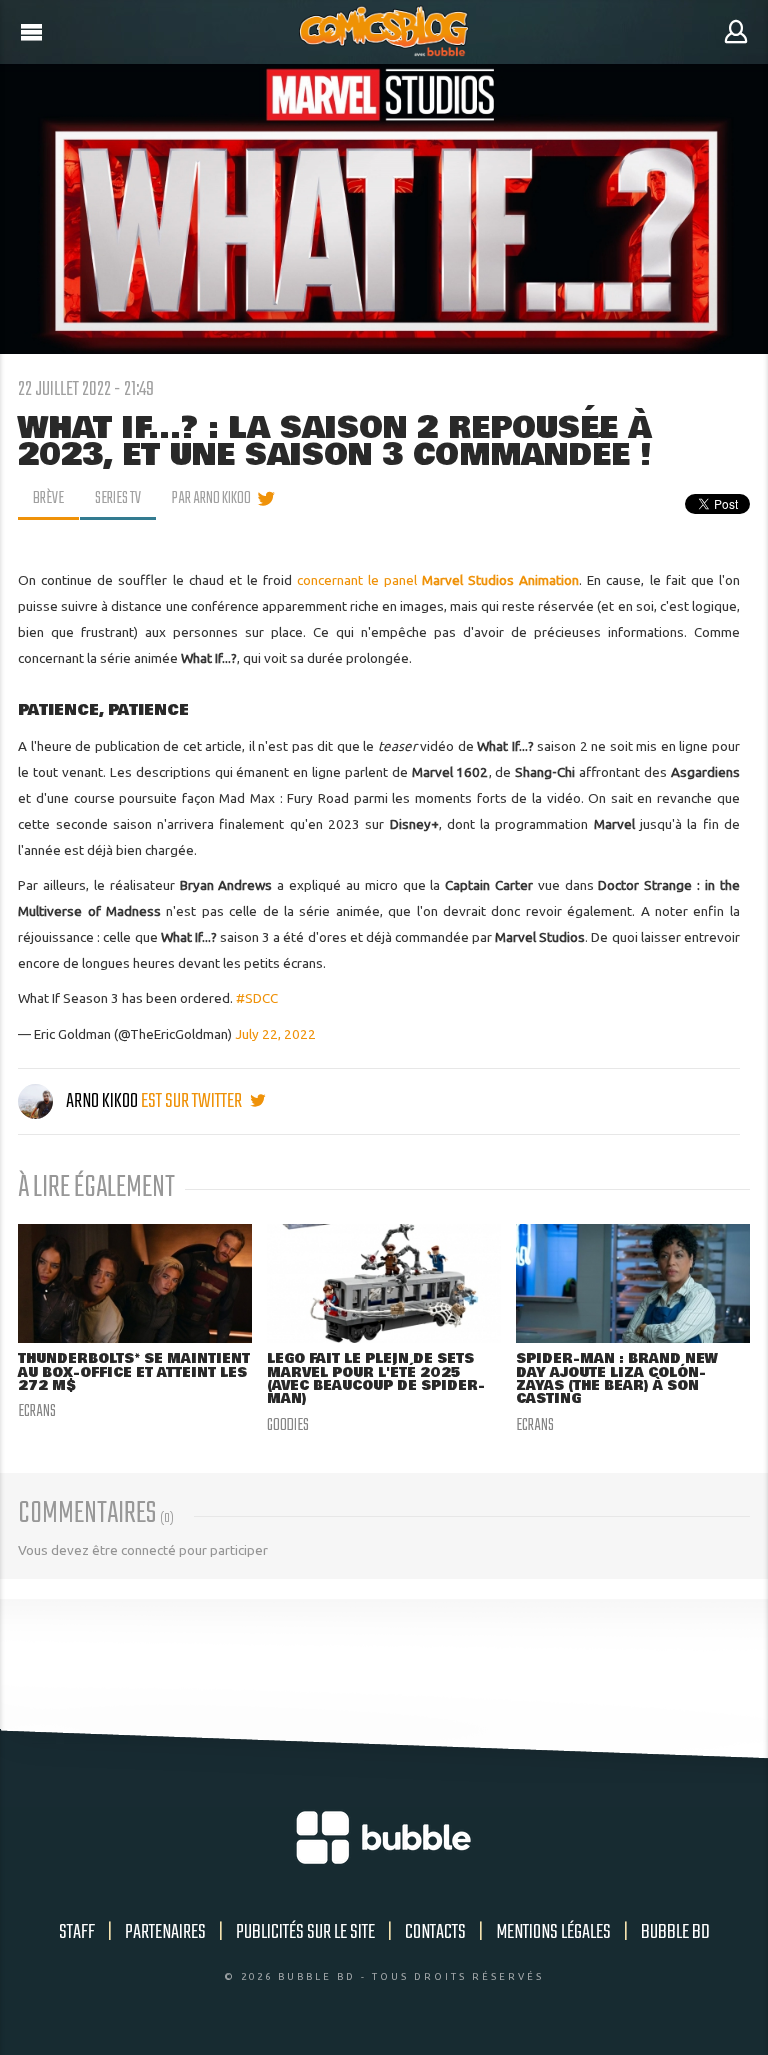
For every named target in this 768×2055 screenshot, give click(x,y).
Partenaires (165, 1932)
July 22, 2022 (275, 1034)
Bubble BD (675, 1932)
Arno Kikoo (102, 1101)
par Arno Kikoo (211, 499)
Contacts (435, 1932)
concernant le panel (438, 580)
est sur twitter (193, 1101)
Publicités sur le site (305, 1932)
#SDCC (257, 998)
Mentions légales (553, 1932)
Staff (77, 1932)
